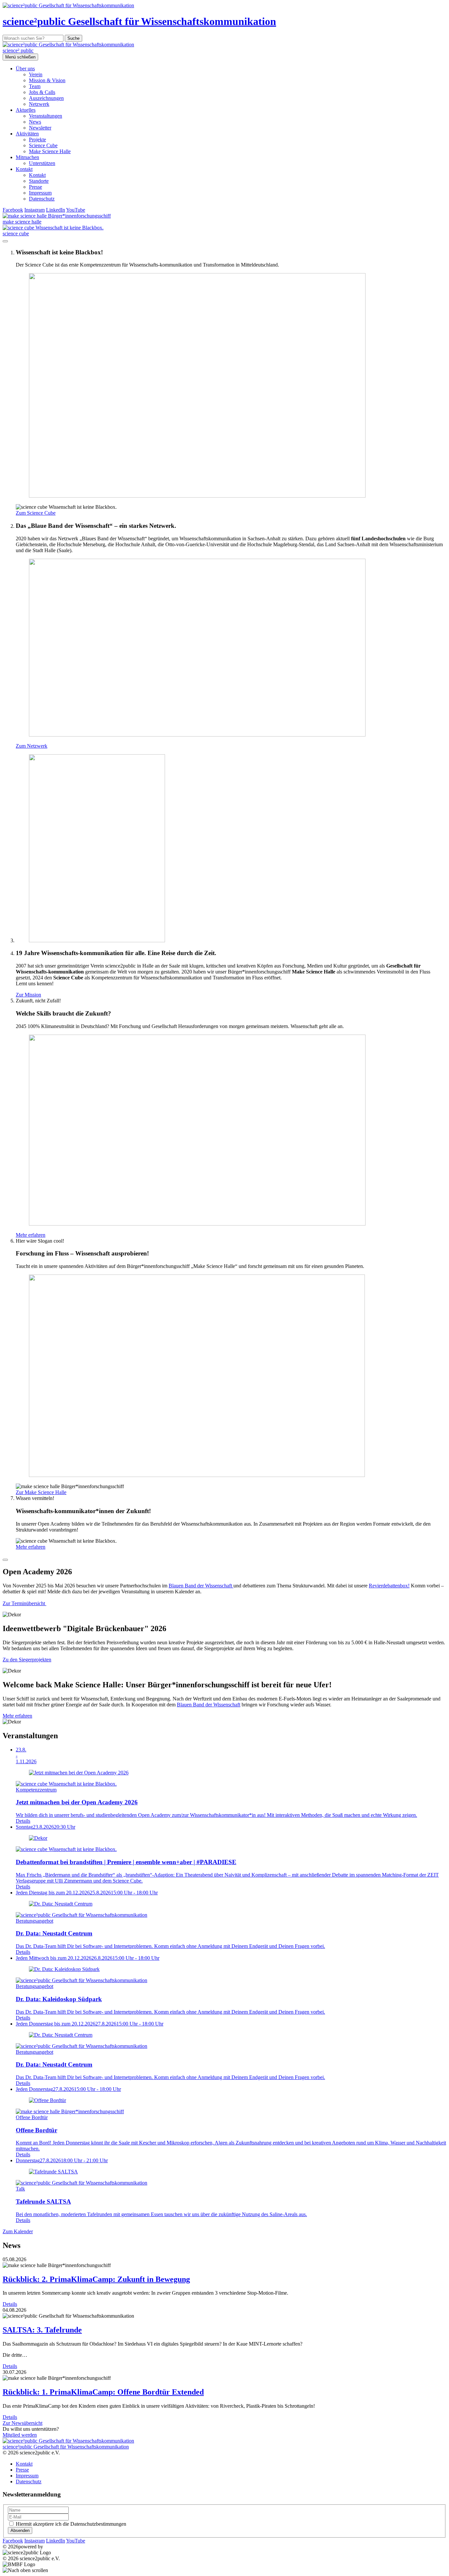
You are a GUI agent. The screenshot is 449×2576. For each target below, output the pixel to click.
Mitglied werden (20, 2435)
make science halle (22, 222)
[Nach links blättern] (5, 241)
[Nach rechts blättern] (5, 1560)
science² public (18, 50)
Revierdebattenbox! (389, 1586)
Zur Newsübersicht (23, 2423)
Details (10, 2304)
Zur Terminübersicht (24, 1603)
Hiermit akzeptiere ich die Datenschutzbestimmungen (71, 2524)
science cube (16, 234)
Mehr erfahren (17, 1716)
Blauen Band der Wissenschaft (201, 1586)
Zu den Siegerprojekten (27, 1660)
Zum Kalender (18, 2231)
